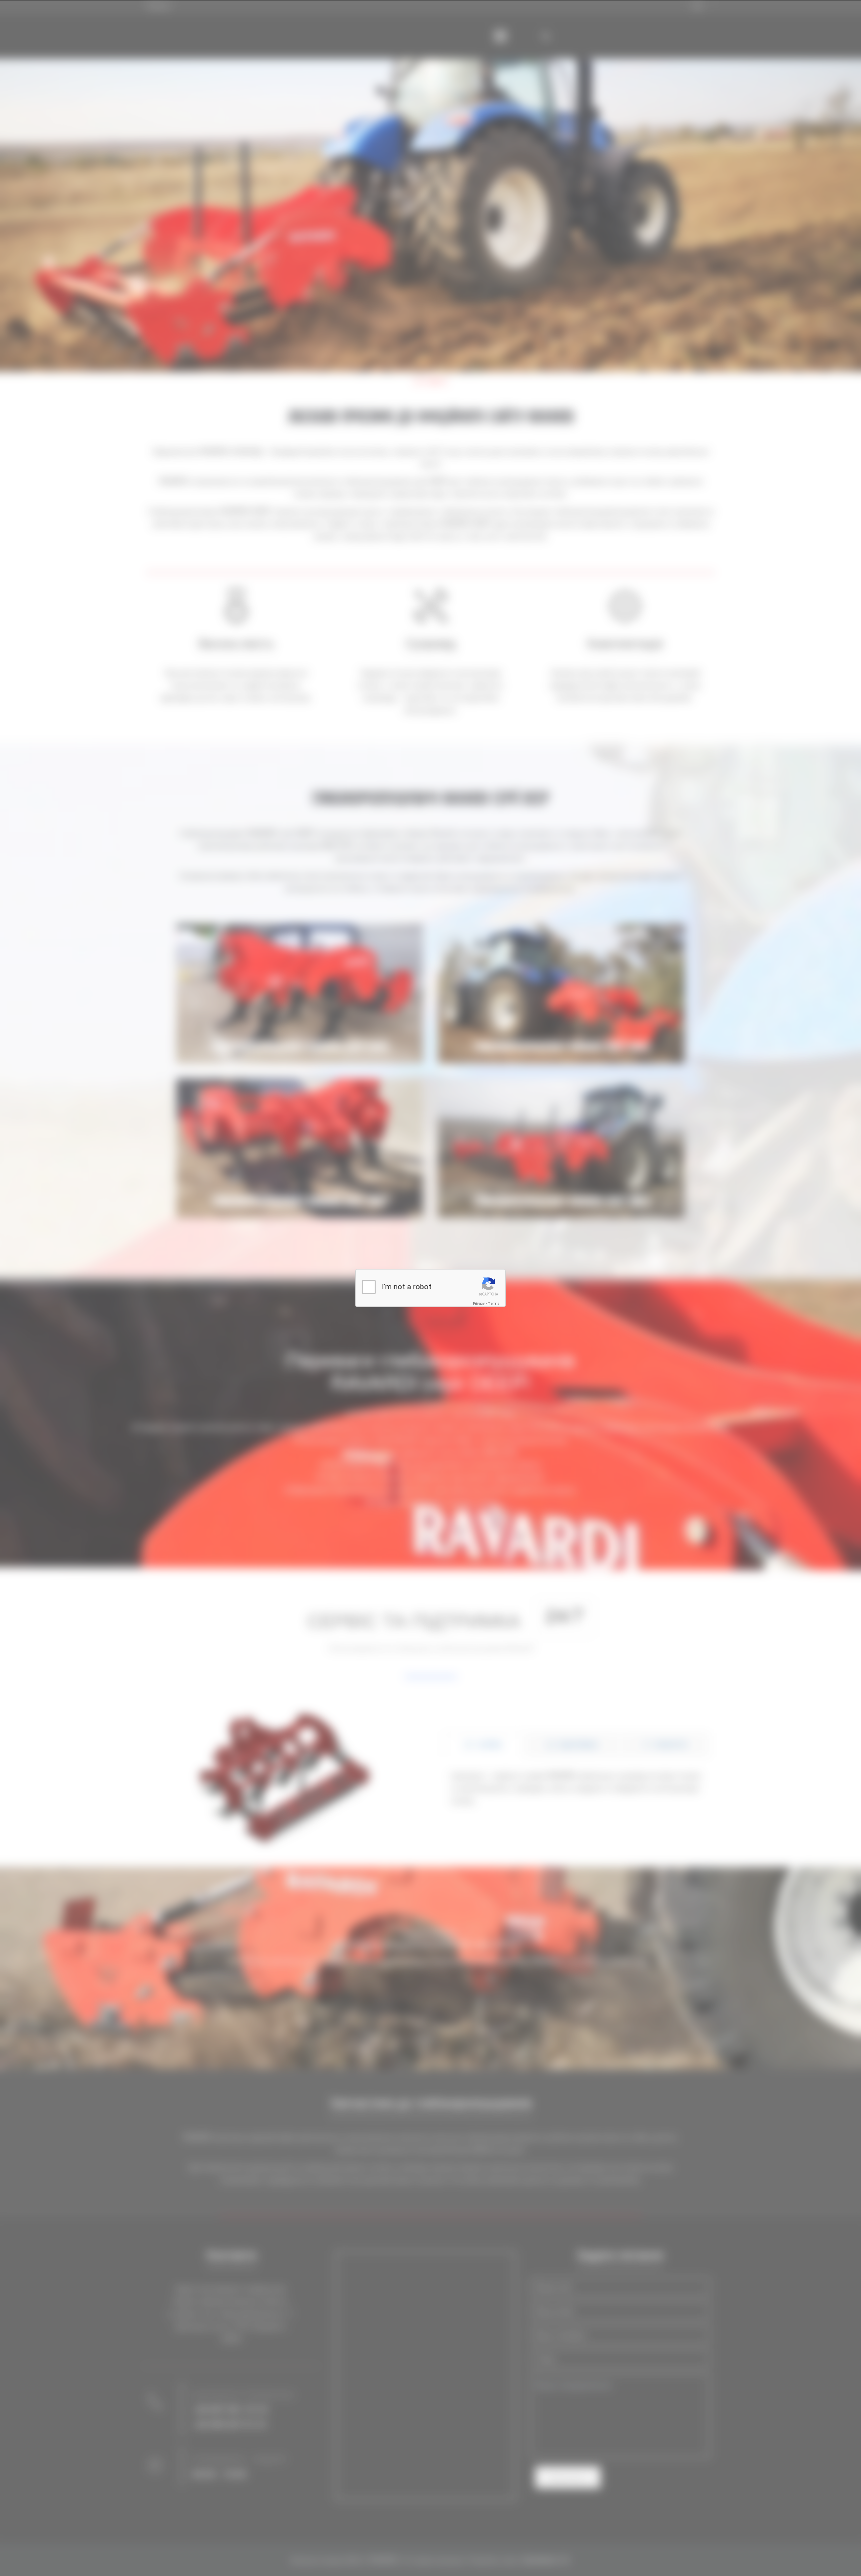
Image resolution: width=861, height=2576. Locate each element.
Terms (494, 1303)
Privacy (479, 1303)
